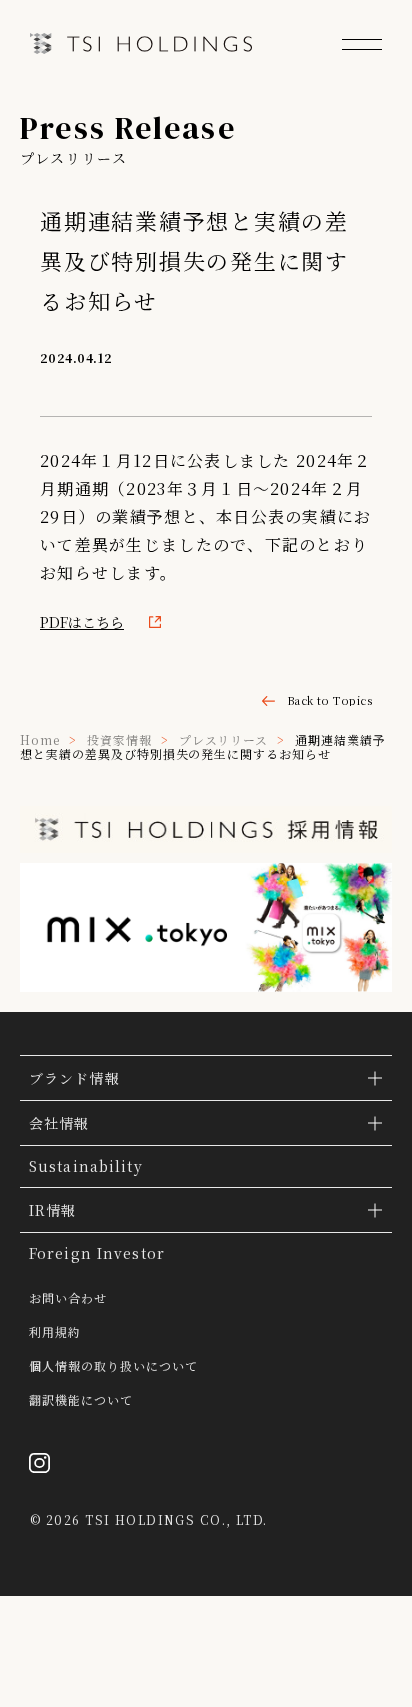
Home (40, 739)
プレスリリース (224, 739)
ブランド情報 (74, 1078)
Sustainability (86, 1166)
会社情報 (59, 1123)
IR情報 (52, 1210)
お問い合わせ (68, 1298)
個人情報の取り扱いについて (113, 1366)
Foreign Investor (97, 1253)
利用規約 (55, 1332)
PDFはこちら (82, 622)
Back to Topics (329, 700)
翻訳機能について (81, 1400)
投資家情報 (119, 739)
